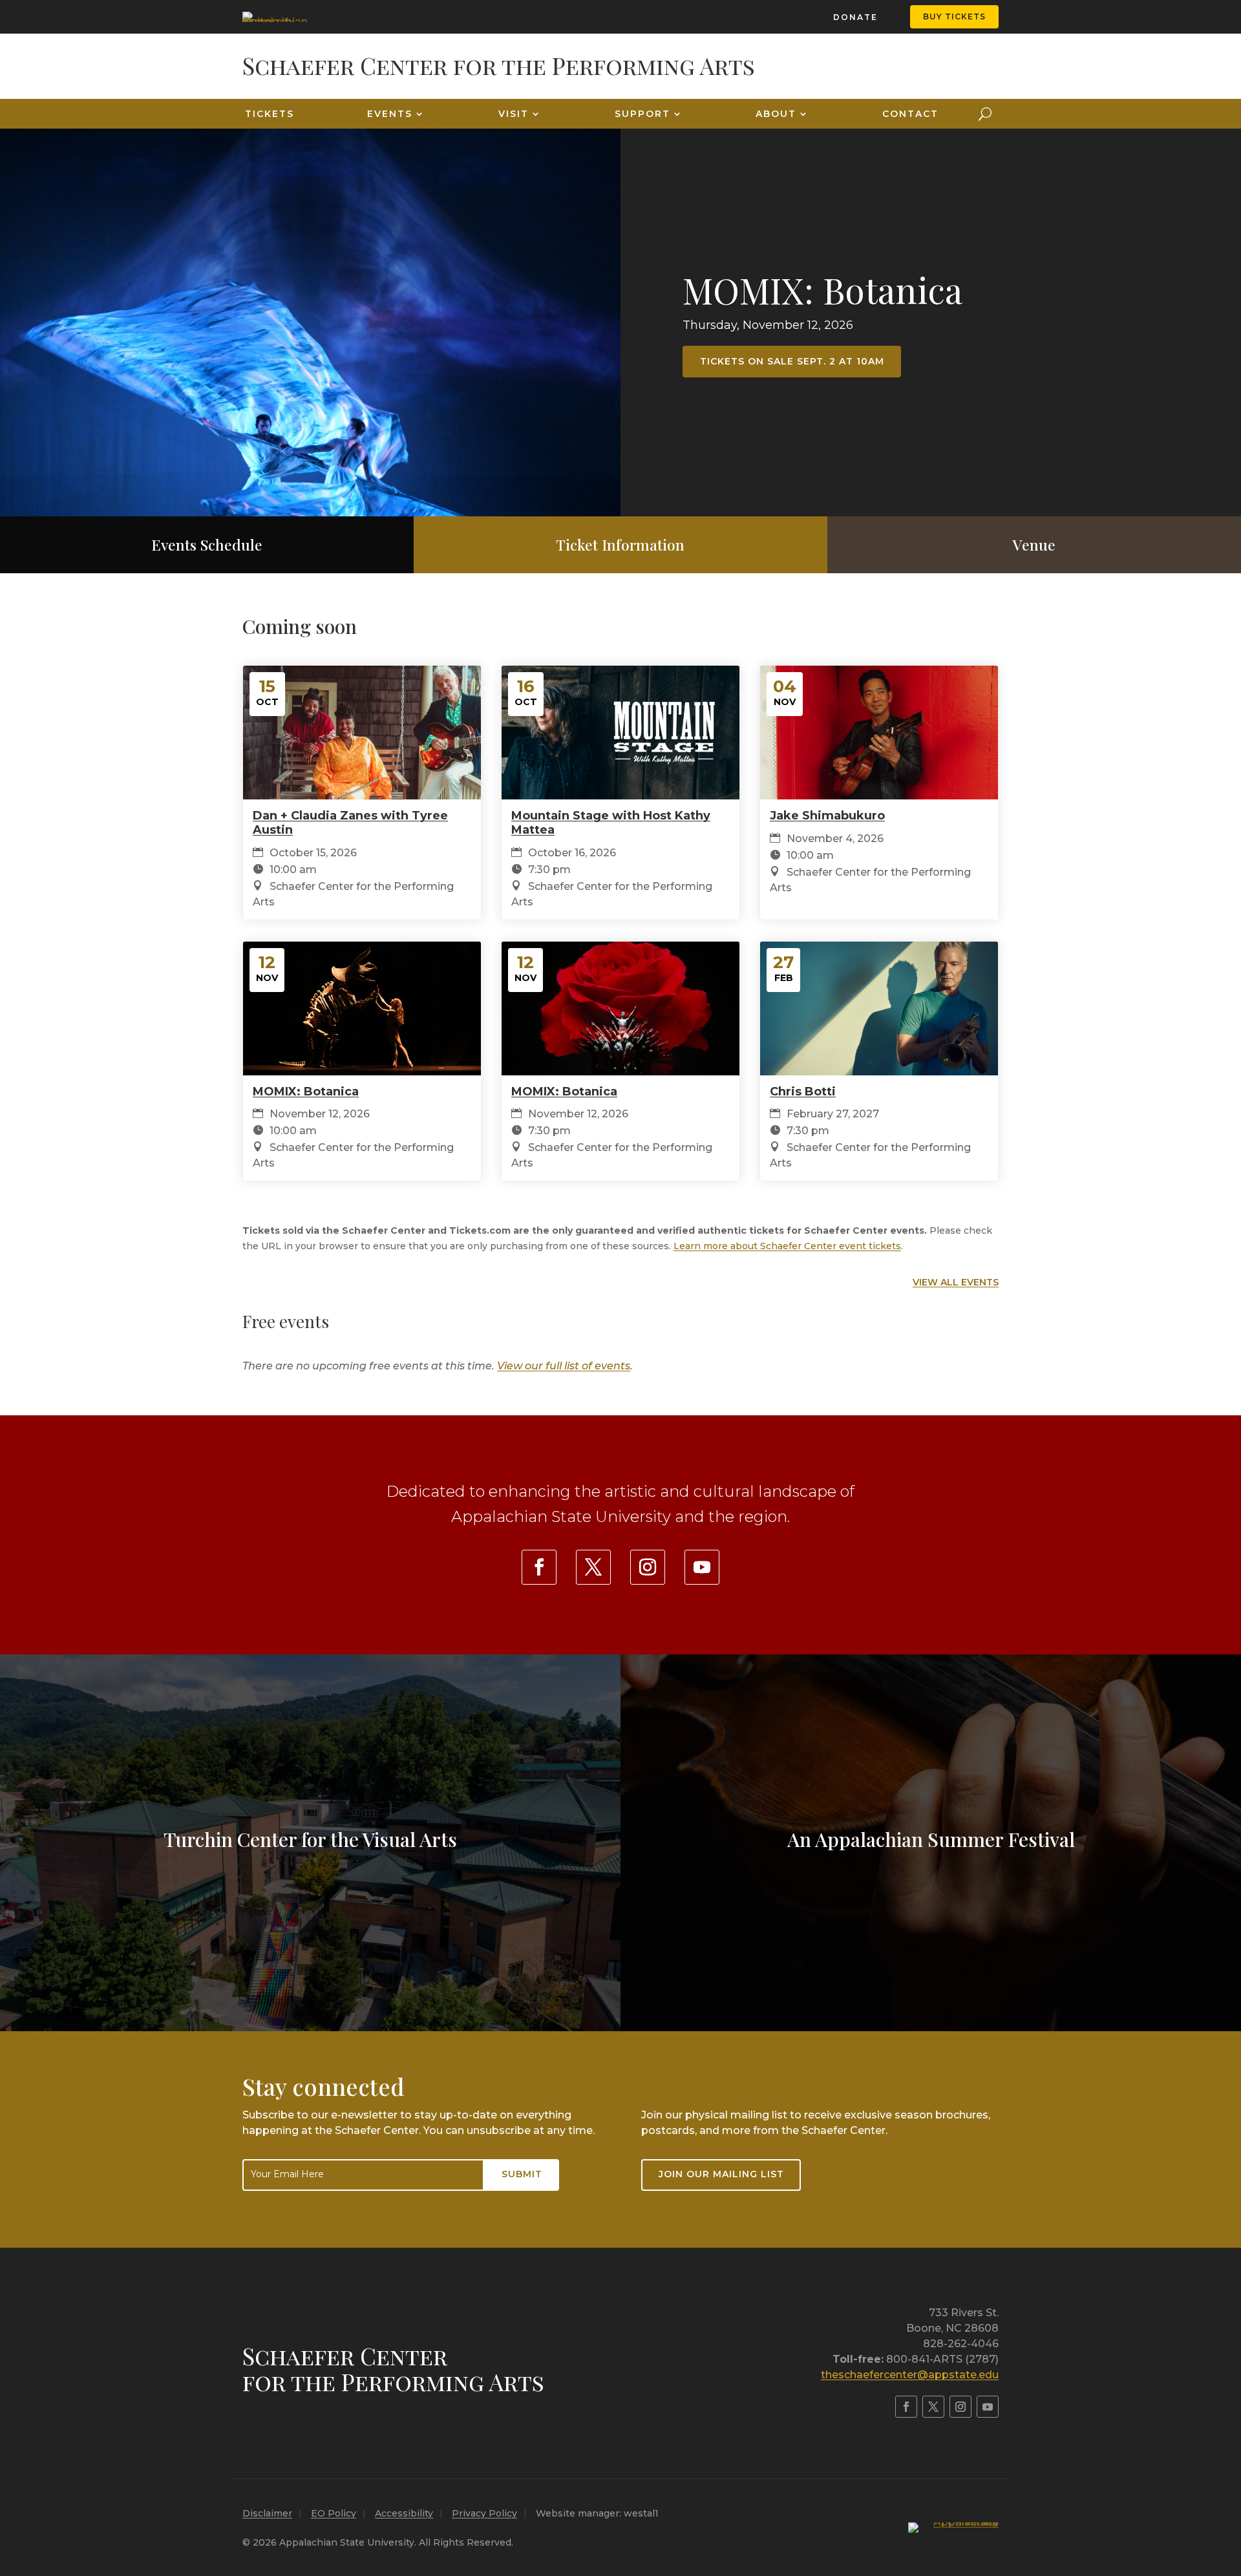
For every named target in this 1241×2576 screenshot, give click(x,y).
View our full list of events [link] (564, 1366)
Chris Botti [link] (803, 1092)
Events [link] (390, 114)
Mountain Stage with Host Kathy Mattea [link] (611, 823)
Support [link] (642, 114)
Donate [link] (855, 17)
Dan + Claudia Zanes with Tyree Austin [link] (350, 823)
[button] (1228, 2482)
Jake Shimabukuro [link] (827, 816)
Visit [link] (514, 114)
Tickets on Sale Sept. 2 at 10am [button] (792, 361)
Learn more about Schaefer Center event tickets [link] (787, 1246)
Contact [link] (910, 114)
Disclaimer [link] (267, 2513)
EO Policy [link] (334, 2513)
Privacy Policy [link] (484, 2513)
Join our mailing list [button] (721, 2174)
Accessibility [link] (404, 2513)
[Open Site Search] (985, 114)
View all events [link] (956, 1282)
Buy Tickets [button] (954, 16)
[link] (275, 17)
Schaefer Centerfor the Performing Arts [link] (393, 2369)
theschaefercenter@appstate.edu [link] (910, 2375)
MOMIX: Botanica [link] (822, 290)
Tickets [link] (270, 114)
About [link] (776, 114)
